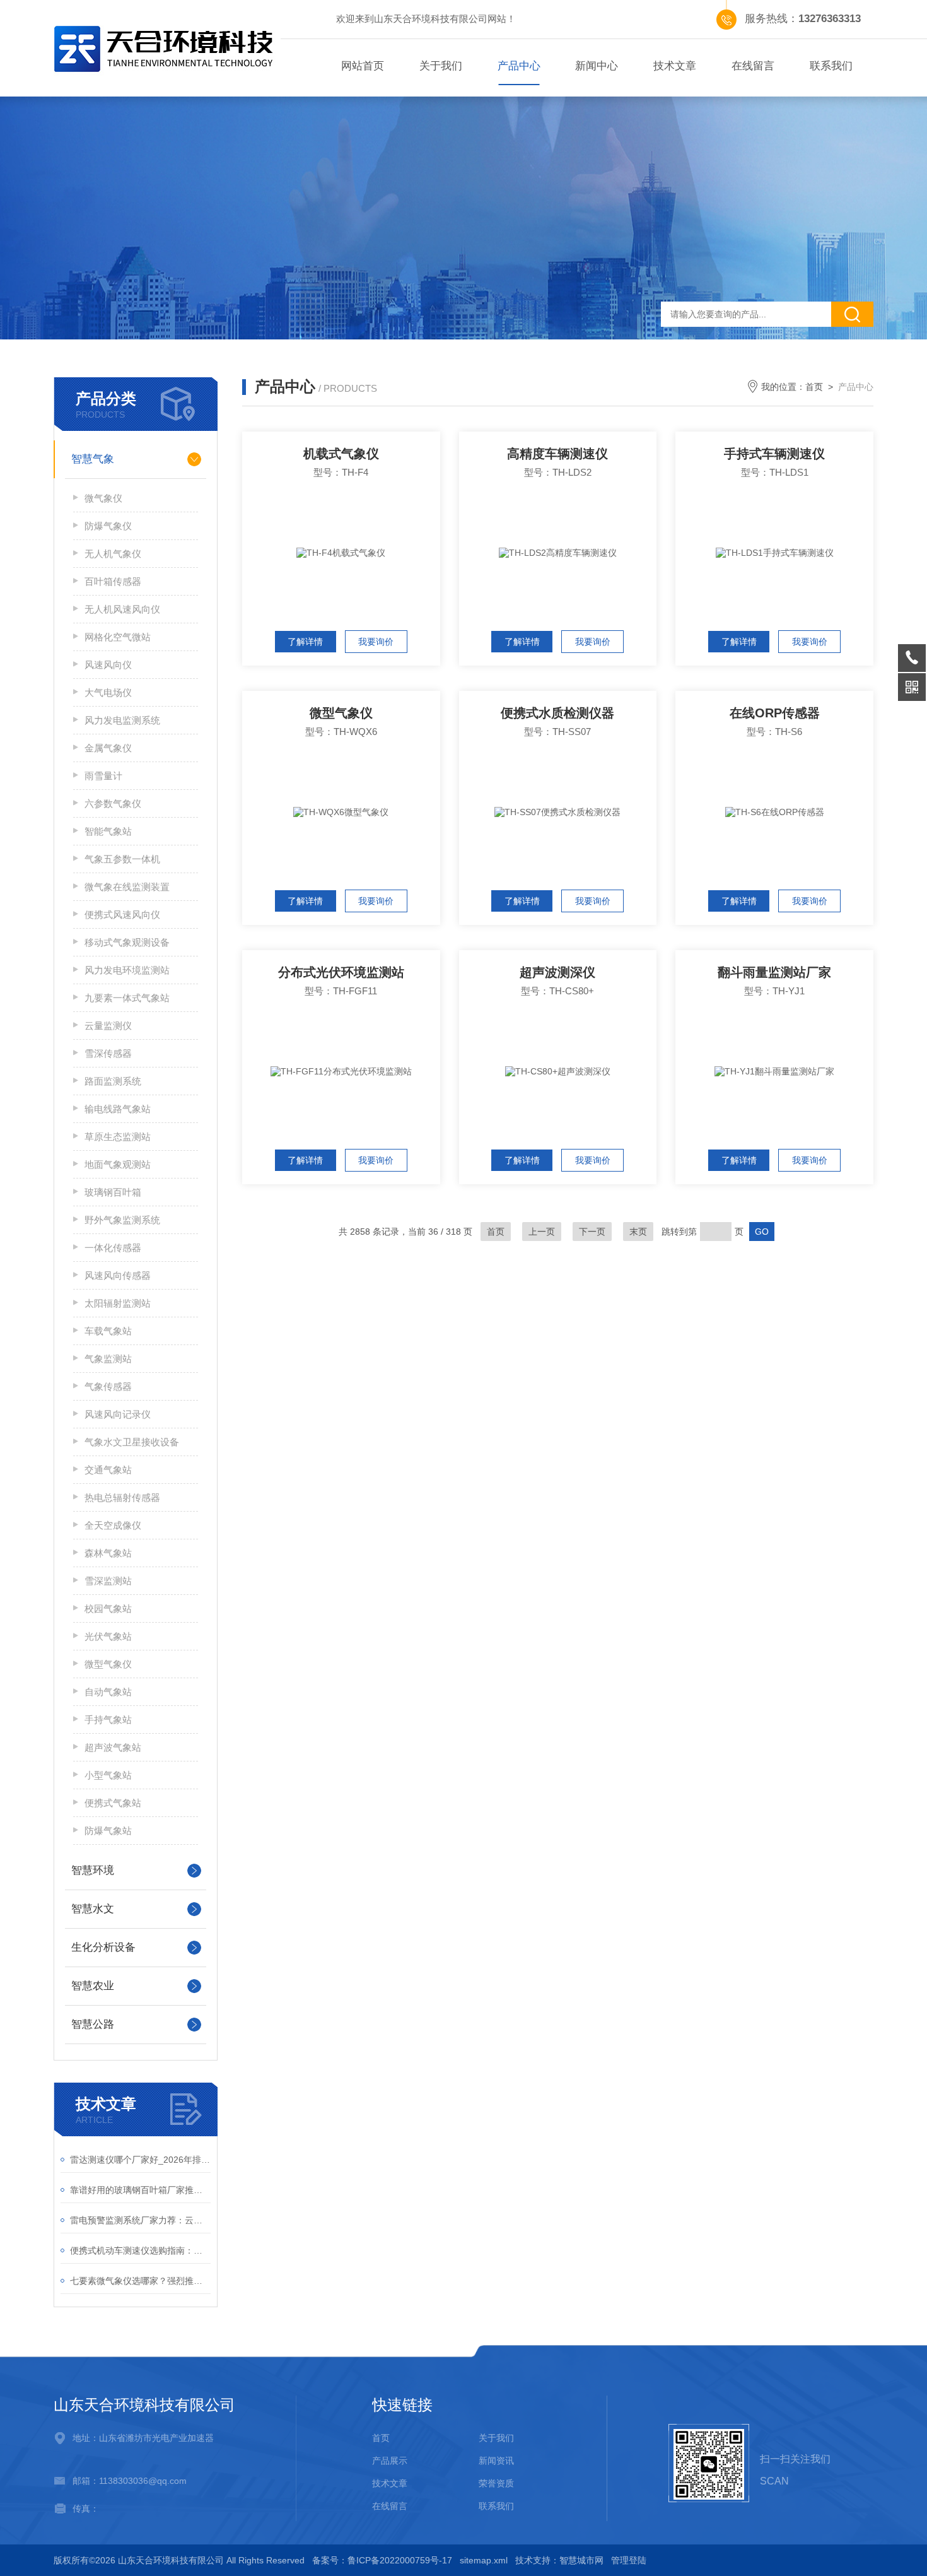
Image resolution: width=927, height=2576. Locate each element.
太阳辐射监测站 (118, 1303)
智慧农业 (93, 1986)
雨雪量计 (103, 776)
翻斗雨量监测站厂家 (774, 972)
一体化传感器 (113, 1248)
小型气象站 (108, 1775)
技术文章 (675, 66)
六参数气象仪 (113, 803)
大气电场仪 (108, 692)
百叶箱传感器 (113, 581)
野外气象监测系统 (122, 1220)
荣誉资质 (496, 2483)
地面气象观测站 (118, 1164)
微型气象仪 (108, 1664)
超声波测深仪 (557, 972)
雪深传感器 (108, 1053)
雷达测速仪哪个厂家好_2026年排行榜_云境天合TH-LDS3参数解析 (140, 2160)
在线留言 (753, 66)
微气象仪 (103, 498)
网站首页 (363, 66)
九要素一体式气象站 (127, 998)
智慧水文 (93, 1909)
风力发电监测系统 (122, 720)
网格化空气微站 (118, 637)
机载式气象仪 (341, 454)
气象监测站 (108, 1359)
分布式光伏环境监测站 (341, 972)
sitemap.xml (484, 2560)
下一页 (592, 1232)
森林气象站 (108, 1553)
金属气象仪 (108, 748)
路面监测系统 (113, 1081)
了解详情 (305, 642)
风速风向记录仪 (118, 1414)
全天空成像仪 (113, 1525)
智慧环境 (93, 1870)
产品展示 (390, 2461)
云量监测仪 (108, 1026)
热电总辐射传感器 (122, 1497)
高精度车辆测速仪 (557, 454)
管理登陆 (629, 2560)
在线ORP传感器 (775, 713)
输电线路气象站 (118, 1109)
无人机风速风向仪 (122, 609)
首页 (814, 387)
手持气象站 (108, 1720)
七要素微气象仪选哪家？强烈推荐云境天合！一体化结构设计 (140, 2281)
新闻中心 (597, 66)
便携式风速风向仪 (122, 915)
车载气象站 (108, 1331)
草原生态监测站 (118, 1137)
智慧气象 (93, 459)
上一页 (542, 1232)
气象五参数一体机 (122, 859)
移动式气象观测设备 (127, 942)
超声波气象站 (113, 1747)
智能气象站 (108, 831)
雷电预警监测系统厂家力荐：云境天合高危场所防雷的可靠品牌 (140, 2220)
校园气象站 (108, 1609)
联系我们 (831, 66)
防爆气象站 (108, 1831)
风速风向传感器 (118, 1275)
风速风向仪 (108, 665)
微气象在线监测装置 (127, 887)
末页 (638, 1232)
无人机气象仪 (113, 554)
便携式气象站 (113, 1803)
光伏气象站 (108, 1636)
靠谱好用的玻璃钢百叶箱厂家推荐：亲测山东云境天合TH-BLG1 (140, 2190)
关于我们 (441, 66)
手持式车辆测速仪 (774, 454)
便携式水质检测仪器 (557, 713)
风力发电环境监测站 (127, 970)
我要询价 (376, 642)
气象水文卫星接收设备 (132, 1442)
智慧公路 (93, 2024)
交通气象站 (108, 1470)
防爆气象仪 (108, 526)
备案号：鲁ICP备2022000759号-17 (382, 2560)
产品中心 (519, 66)
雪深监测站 (108, 1581)
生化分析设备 (103, 1947)
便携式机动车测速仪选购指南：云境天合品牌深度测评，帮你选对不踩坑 (140, 2250)
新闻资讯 (496, 2461)
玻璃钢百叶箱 (113, 1192)
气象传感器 (108, 1386)
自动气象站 (108, 1692)
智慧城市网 (581, 2560)
